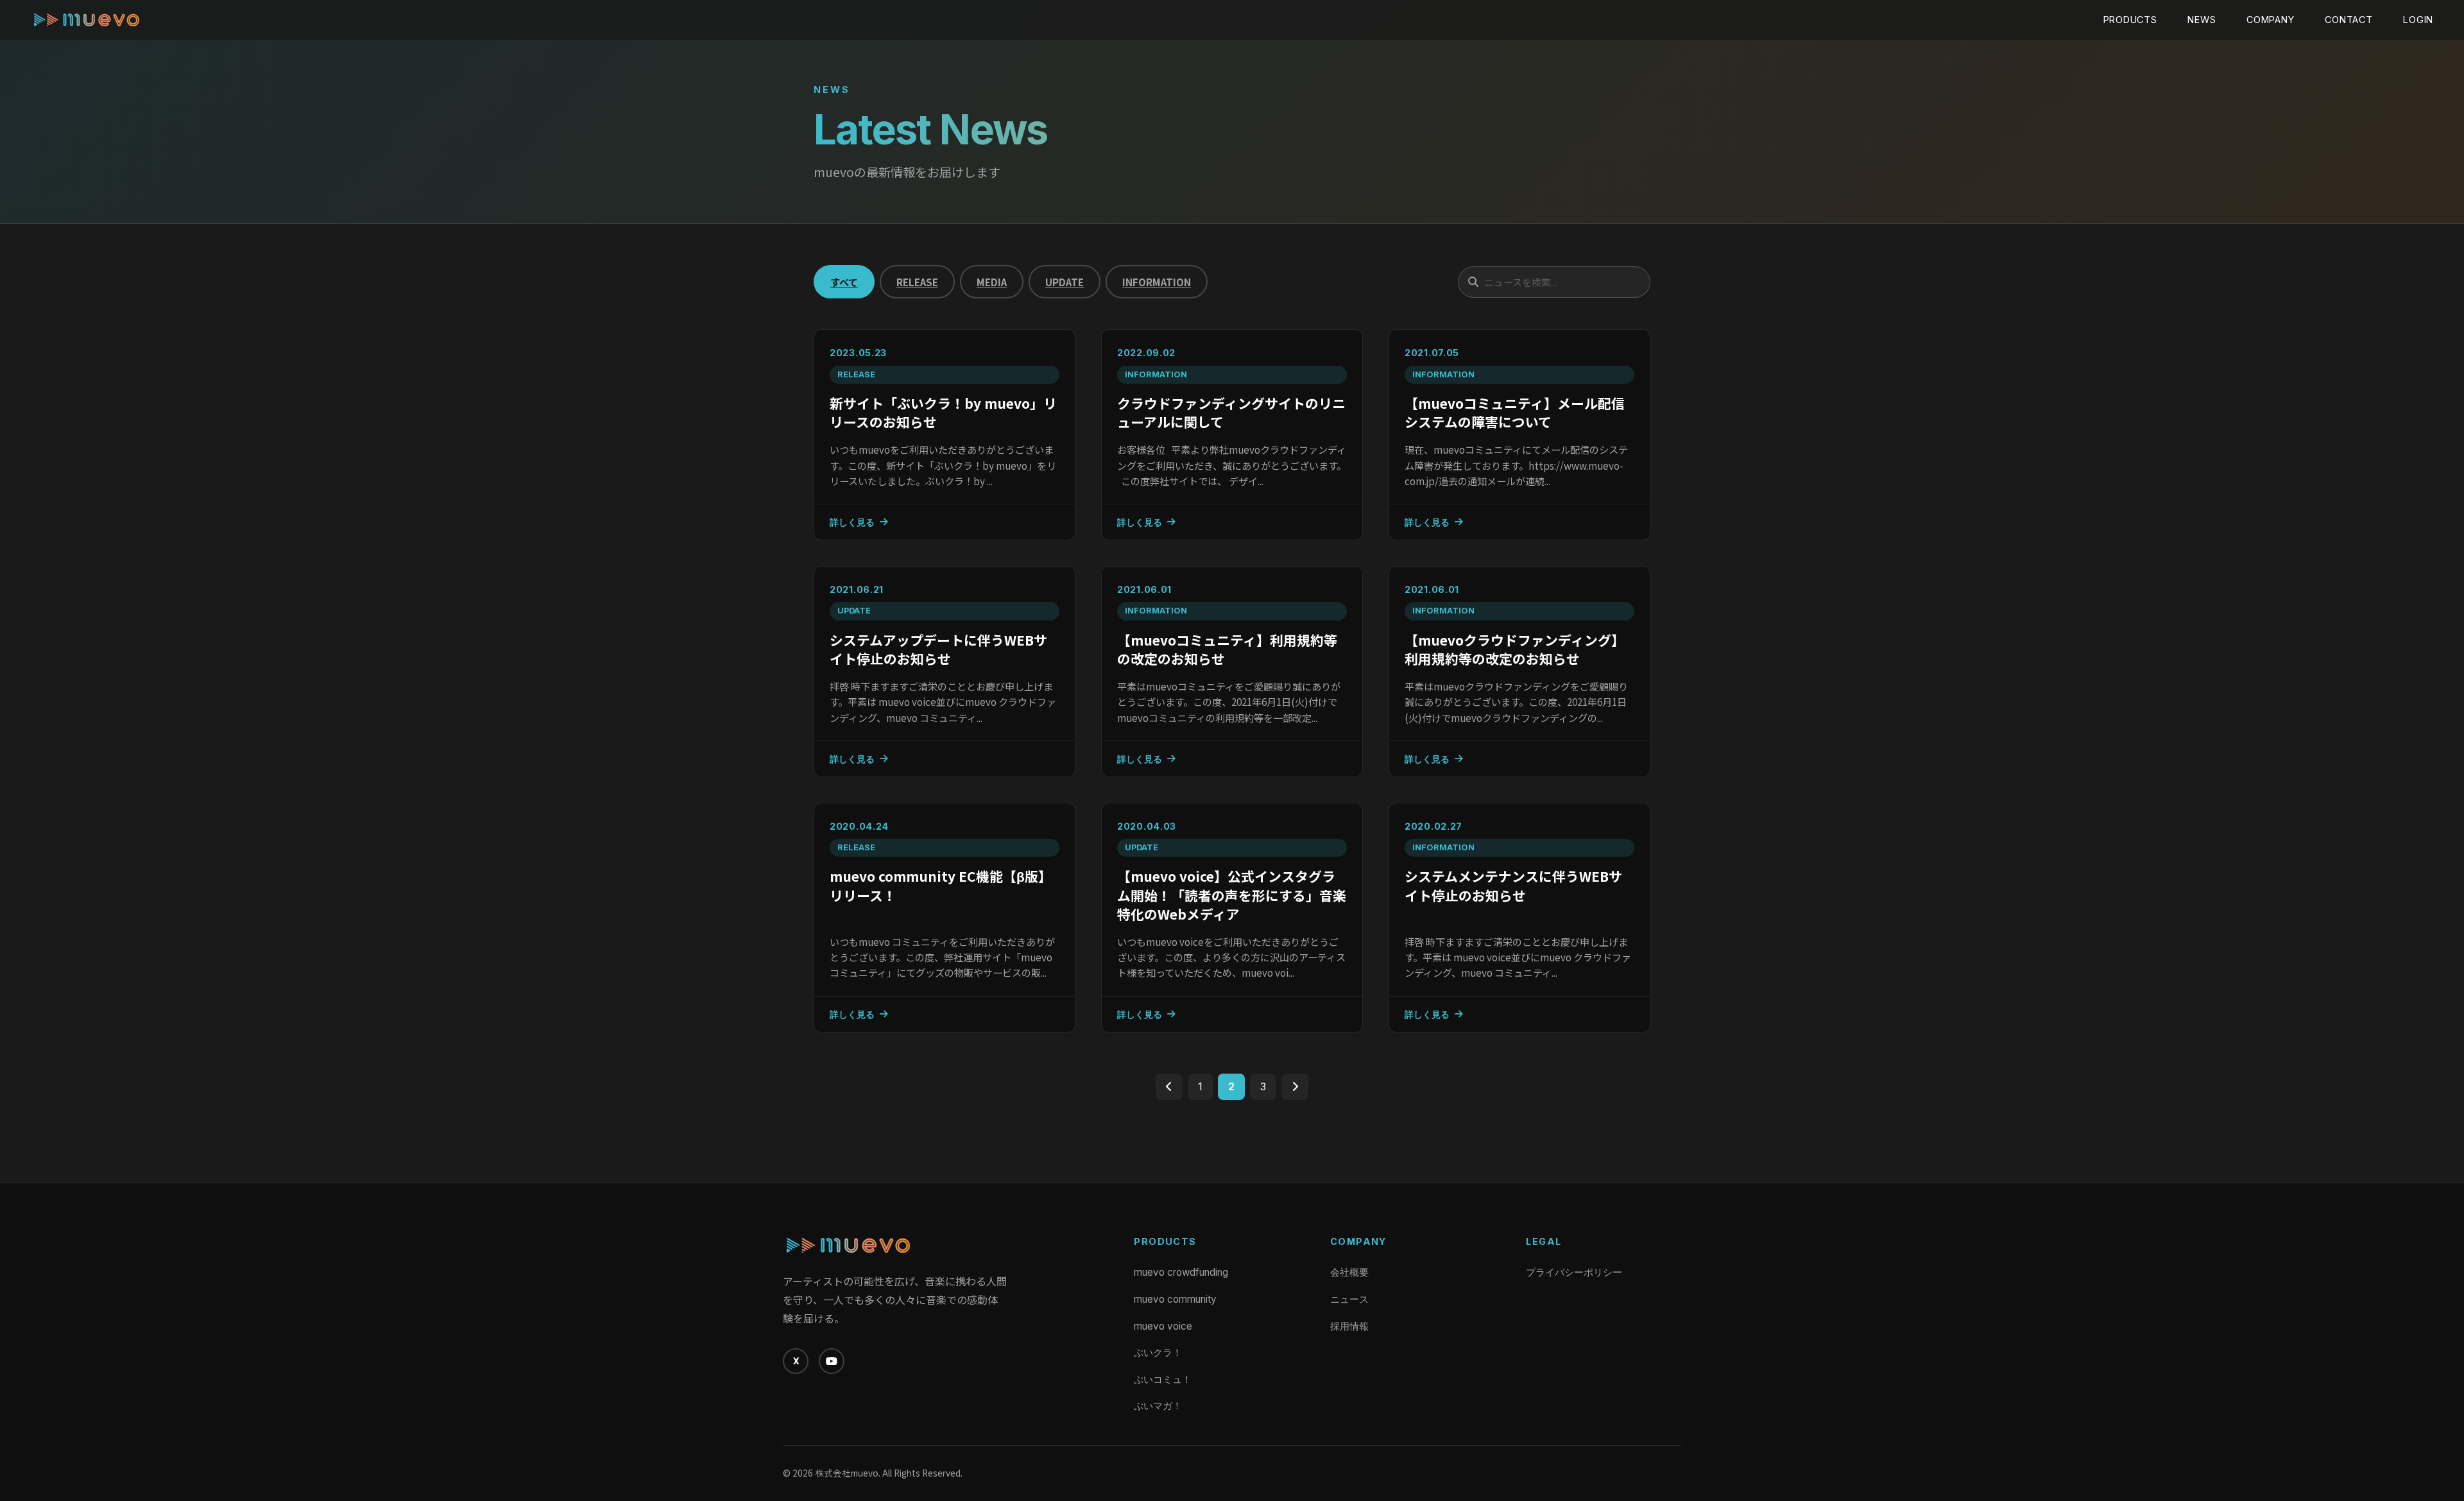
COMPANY (2270, 20)
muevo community (1175, 1299)
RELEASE (917, 282)
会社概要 (1349, 1272)
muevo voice (1163, 1326)
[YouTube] (832, 1361)
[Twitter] (796, 1361)
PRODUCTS (2130, 20)
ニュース (1349, 1299)
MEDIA (992, 282)
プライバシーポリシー (1574, 1272)
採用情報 (1349, 1326)
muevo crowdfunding (1181, 1272)
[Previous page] (1169, 1087)
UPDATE (1065, 282)
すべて (844, 282)
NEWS (2202, 20)
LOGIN (2418, 20)
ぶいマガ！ (1158, 1406)
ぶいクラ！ (1158, 1352)
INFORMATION (1157, 282)
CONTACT (2348, 20)
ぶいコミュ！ (1163, 1379)
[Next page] (1295, 1087)
